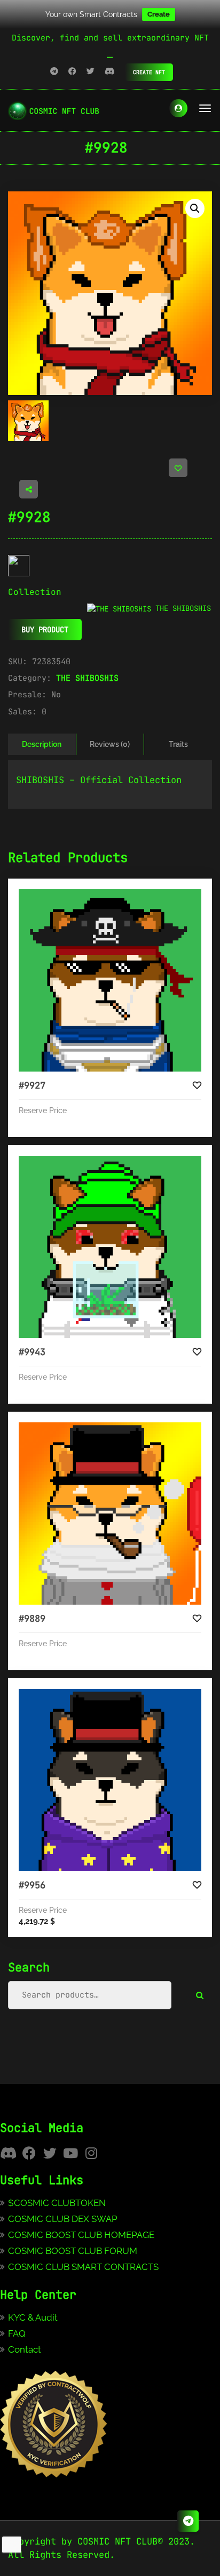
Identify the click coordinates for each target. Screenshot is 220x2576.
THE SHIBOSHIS (87, 678)
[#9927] (110, 980)
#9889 (32, 1619)
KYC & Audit (33, 2317)
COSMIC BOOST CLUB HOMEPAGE (81, 2235)
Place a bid (121, 898)
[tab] (42, 744)
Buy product (45, 630)
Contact (25, 2349)
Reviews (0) (110, 744)
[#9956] (110, 1780)
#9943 (32, 1352)
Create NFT (149, 72)
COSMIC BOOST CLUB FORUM (73, 2251)
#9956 (32, 1885)
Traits (178, 744)
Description (42, 744)
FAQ (17, 2333)
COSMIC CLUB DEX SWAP (63, 2219)
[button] (195, 208)
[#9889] (110, 1514)
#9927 (32, 1085)
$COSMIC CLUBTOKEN (57, 2203)
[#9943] (110, 1247)
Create (159, 14)
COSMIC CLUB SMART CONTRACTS (83, 2267)
